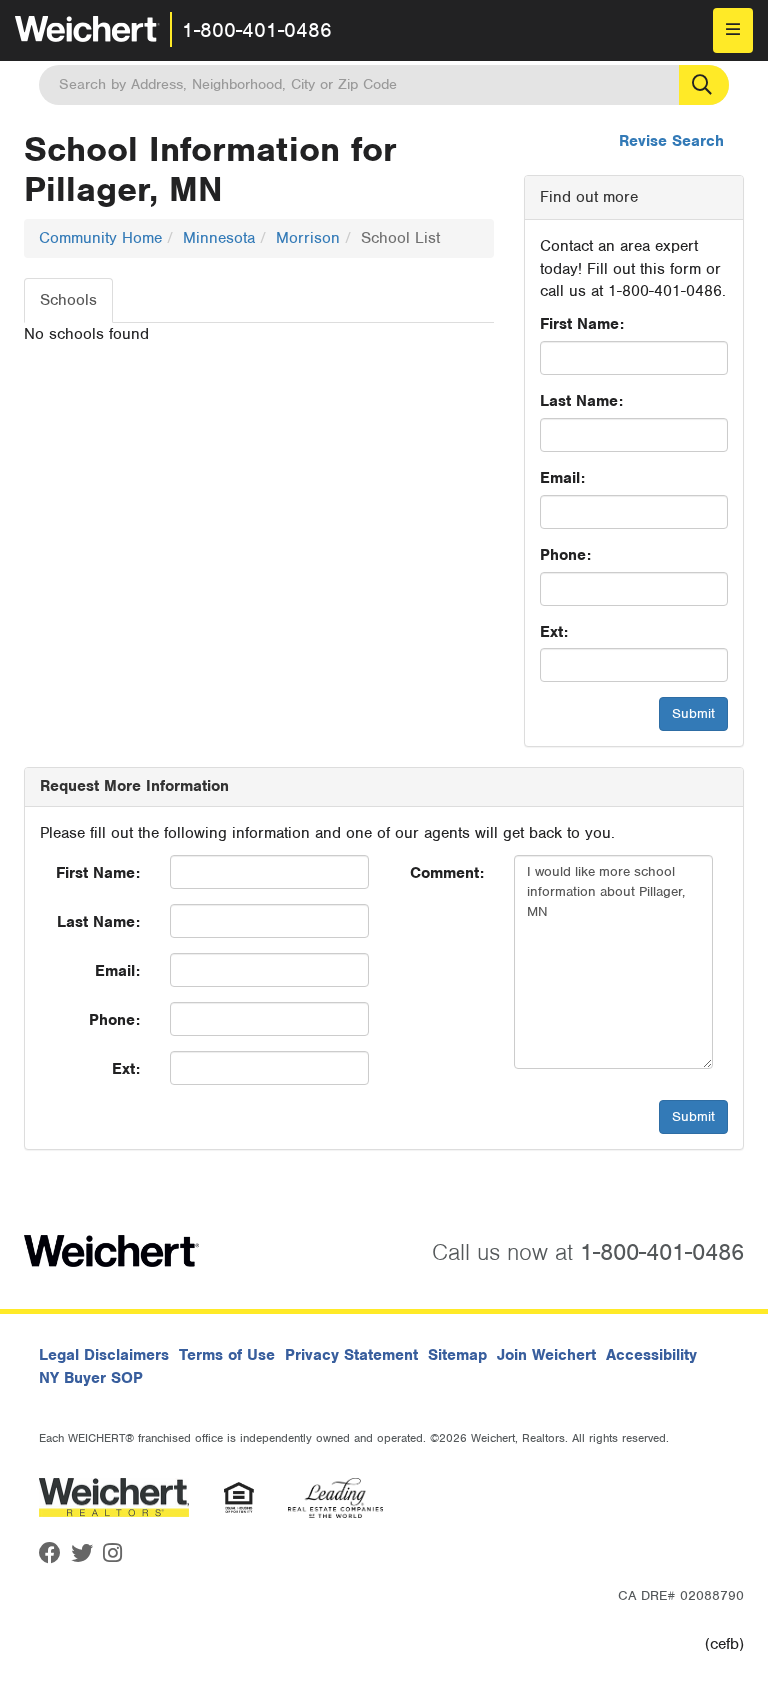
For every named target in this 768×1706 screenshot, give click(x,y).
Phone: (565, 555)
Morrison (308, 238)
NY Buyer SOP (91, 1378)
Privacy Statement (351, 1355)
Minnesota (219, 238)
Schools (68, 300)
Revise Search (671, 141)
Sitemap (457, 1355)
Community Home (100, 238)
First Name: (582, 324)
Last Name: (581, 401)
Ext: (554, 632)
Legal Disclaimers (104, 1355)
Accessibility (651, 1355)
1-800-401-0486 (257, 30)
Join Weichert (546, 1355)
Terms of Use (227, 1355)
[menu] (733, 30)
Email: (562, 478)
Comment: (447, 873)
